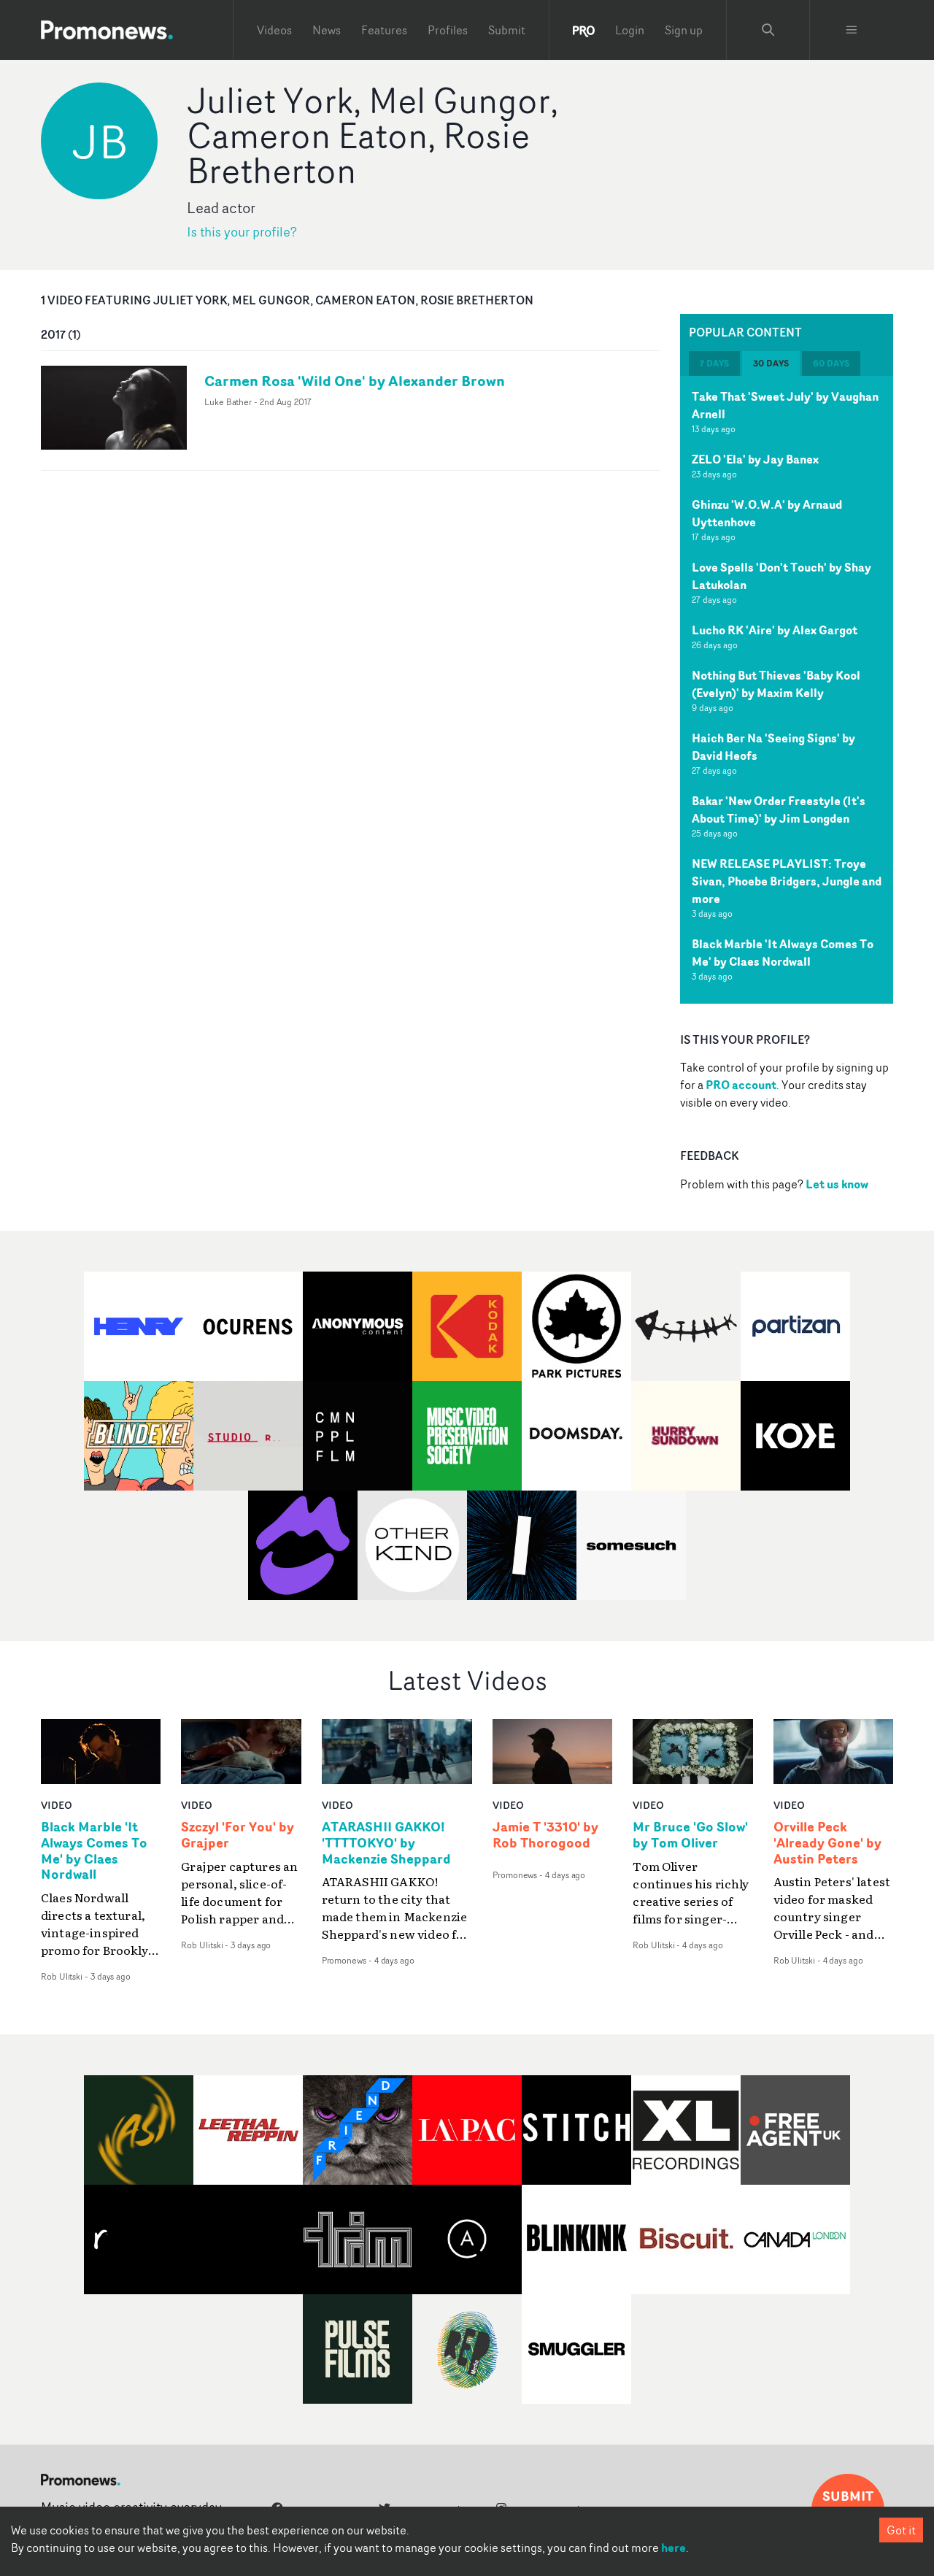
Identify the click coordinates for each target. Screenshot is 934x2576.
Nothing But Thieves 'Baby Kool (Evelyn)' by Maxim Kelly (776, 684)
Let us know (837, 1184)
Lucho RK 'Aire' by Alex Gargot (775, 630)
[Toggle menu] (852, 30)
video (57, 1805)
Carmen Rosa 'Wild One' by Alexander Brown (355, 381)
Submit (507, 30)
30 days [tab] (771, 363)
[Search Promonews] (768, 30)
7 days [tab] (714, 363)
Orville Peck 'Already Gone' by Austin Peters (827, 1843)
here (674, 2548)
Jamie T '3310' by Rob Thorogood (545, 1835)
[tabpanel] (787, 690)
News (327, 30)
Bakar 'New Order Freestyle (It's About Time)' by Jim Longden (779, 810)
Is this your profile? (242, 232)
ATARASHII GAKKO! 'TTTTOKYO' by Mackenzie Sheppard (386, 1843)
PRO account (741, 1085)
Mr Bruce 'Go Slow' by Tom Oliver (690, 1835)
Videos (274, 30)
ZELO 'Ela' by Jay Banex (755, 459)
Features (384, 30)
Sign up (684, 30)
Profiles (448, 30)
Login (630, 30)
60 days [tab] (831, 363)
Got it (901, 2530)
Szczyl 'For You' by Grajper (238, 1835)
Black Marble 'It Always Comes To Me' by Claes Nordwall (783, 953)
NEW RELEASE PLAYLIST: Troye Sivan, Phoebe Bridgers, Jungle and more (787, 881)
